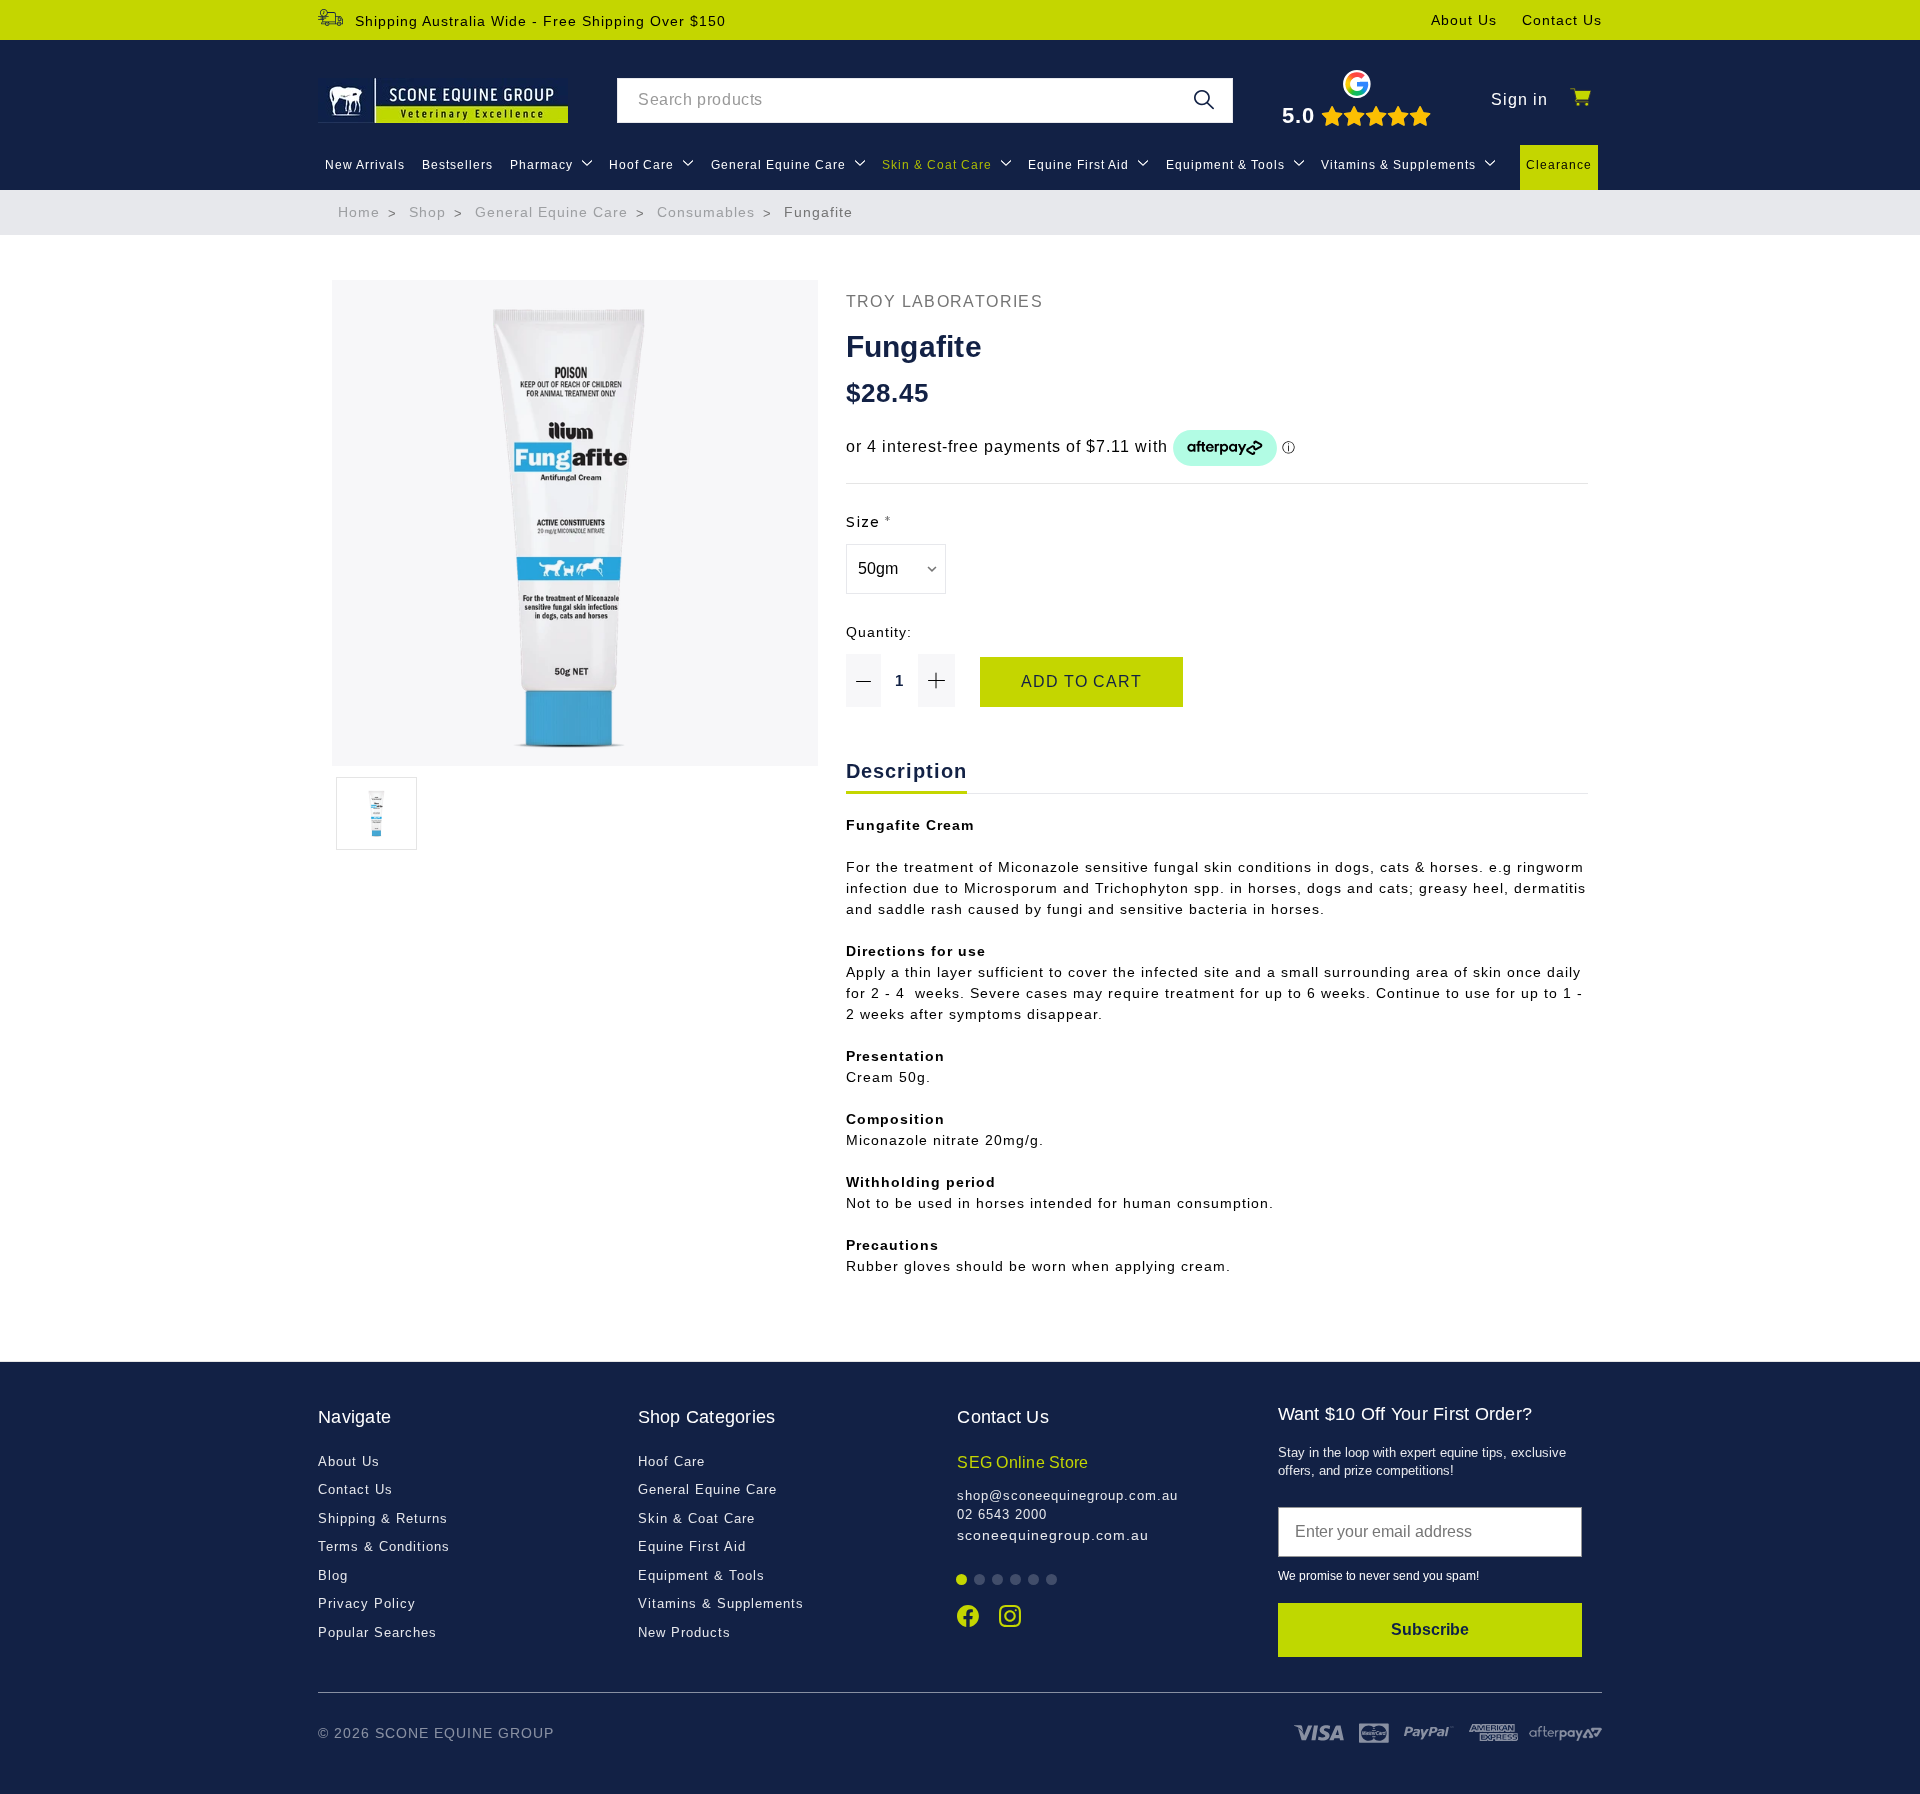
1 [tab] (962, 1580)
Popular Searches (377, 1632)
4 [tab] (1016, 1580)
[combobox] (925, 100)
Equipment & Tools (1227, 165)
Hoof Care (643, 165)
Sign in (1519, 99)
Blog (333, 1575)
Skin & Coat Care (939, 165)
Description (906, 771)
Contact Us (1562, 20)
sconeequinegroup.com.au (1053, 1535)
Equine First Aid (1080, 165)
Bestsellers (457, 165)
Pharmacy (543, 165)
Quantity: (879, 632)
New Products (684, 1632)
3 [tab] (998, 1580)
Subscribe (1430, 1629)
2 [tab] (980, 1580)
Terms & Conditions (384, 1546)
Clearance (1559, 165)
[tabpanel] (1106, 1498)
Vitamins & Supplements (1400, 165)
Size (868, 522)
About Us (1464, 20)
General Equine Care (780, 165)
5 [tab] (1034, 1580)
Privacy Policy (367, 1603)
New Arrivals (365, 165)
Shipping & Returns (383, 1518)
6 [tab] (1052, 1580)
